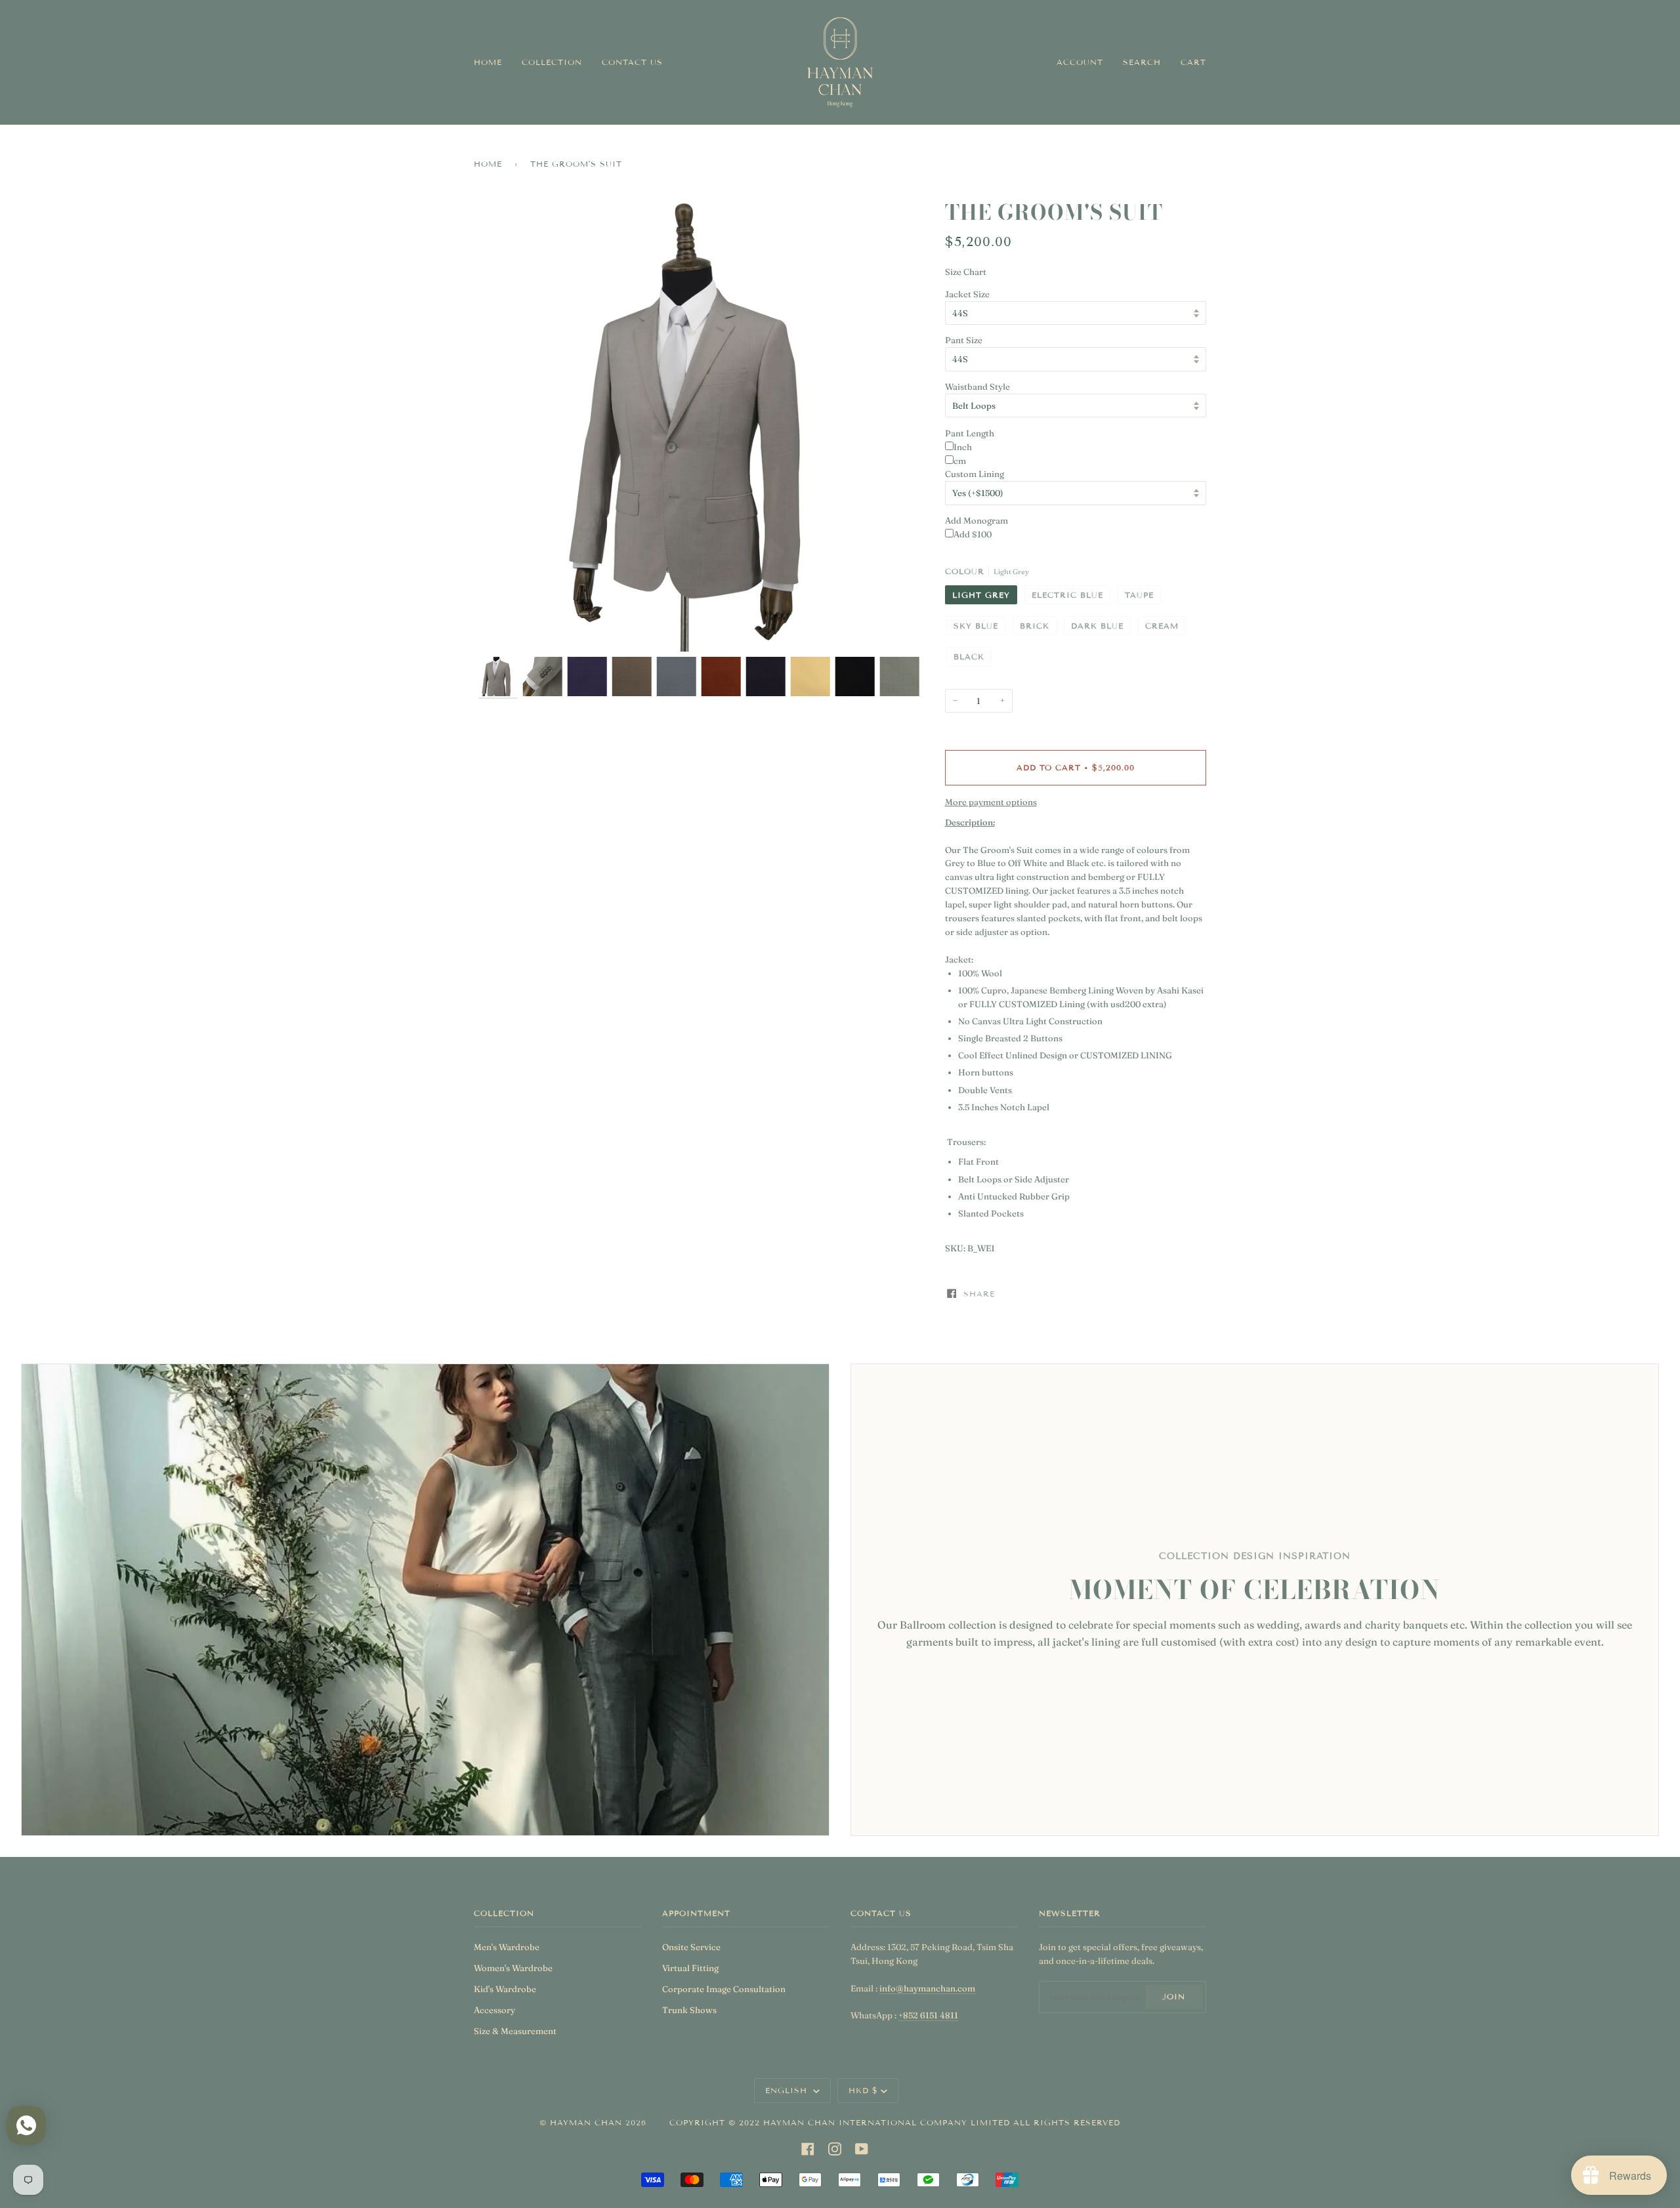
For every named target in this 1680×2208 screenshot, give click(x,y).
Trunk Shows (689, 2010)
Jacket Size (967, 294)
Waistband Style (977, 386)
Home (488, 164)
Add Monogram (976, 520)
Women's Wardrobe (513, 1968)
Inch (963, 447)
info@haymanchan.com (927, 1988)
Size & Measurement (515, 2031)
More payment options (991, 802)
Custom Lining (975, 474)
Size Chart (966, 272)
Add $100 (973, 534)
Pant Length (970, 433)
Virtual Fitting (690, 1968)
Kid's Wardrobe (505, 1989)
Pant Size (964, 340)
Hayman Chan (588, 2122)
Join (1174, 1996)
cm (960, 461)
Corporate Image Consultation (724, 1989)
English (788, 2090)
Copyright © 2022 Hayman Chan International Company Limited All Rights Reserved (895, 2122)
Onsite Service (691, 1947)
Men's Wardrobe (507, 1947)
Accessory (494, 2010)
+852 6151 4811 (928, 2015)
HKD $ (863, 2090)
